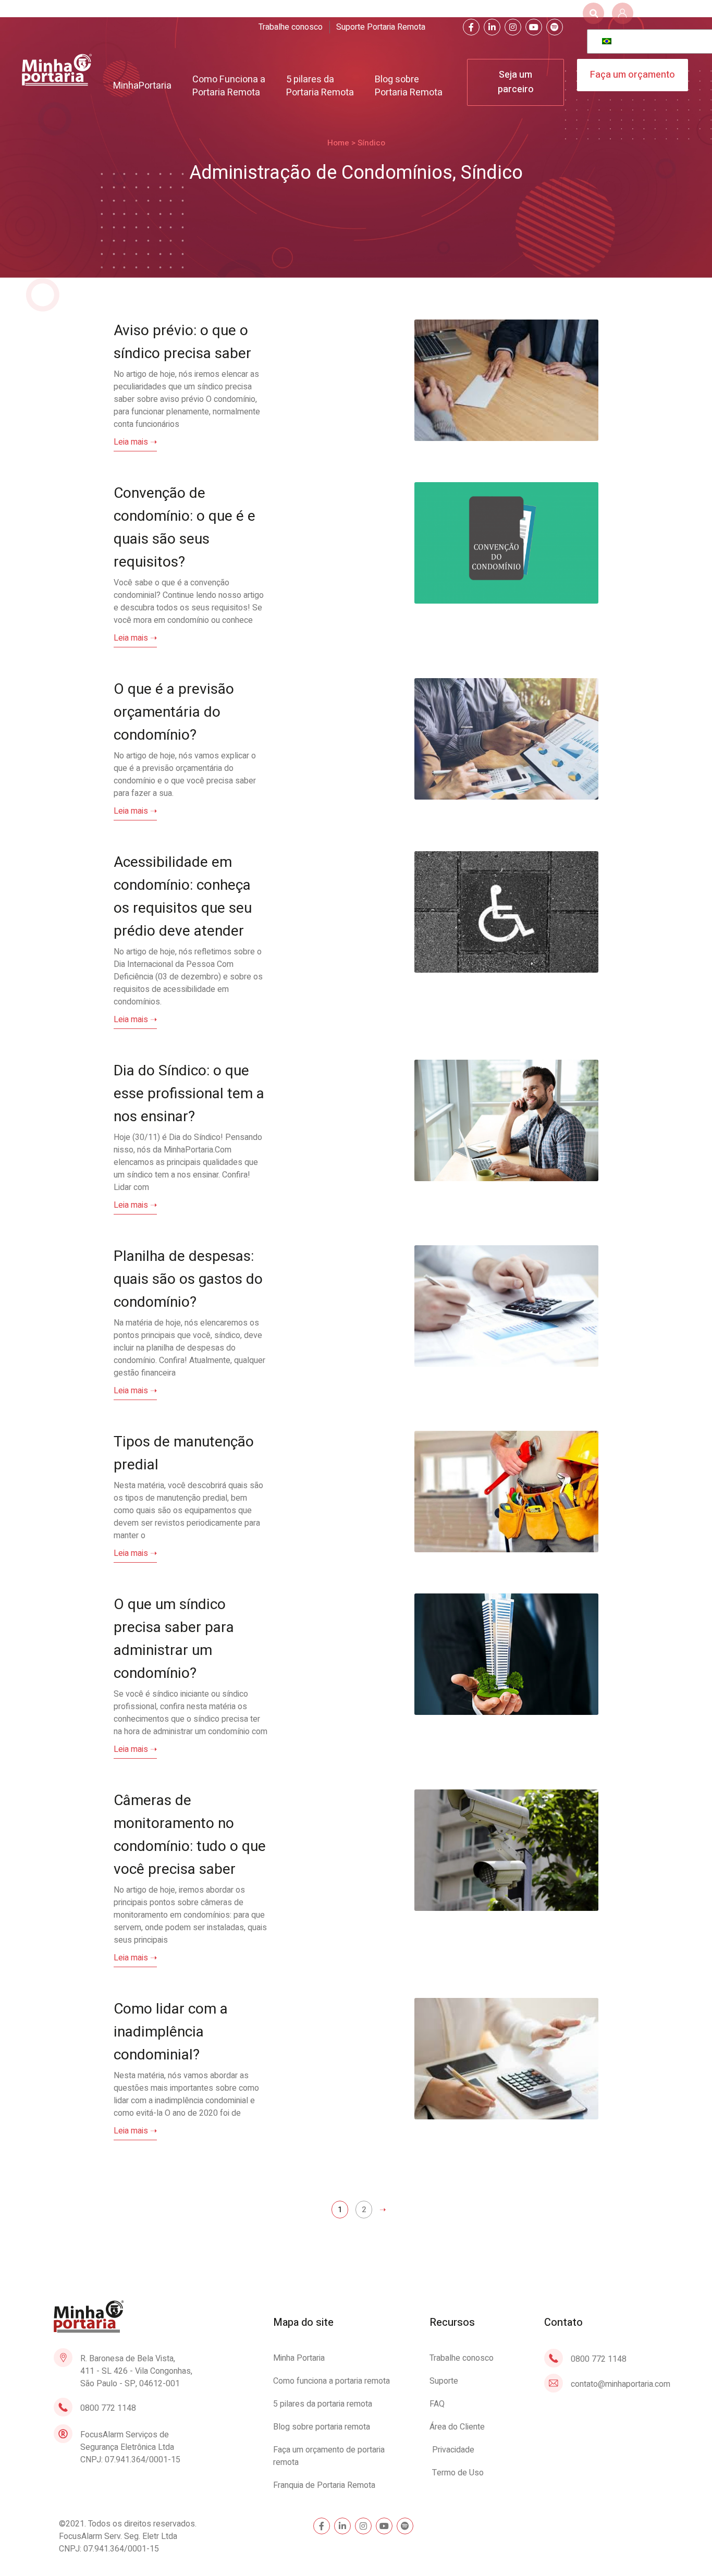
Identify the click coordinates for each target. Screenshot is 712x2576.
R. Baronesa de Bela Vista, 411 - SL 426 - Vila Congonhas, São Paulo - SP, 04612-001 (136, 2371)
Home (338, 143)
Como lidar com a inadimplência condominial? (171, 2032)
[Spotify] (555, 27)
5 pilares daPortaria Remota (320, 86)
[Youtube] (534, 27)
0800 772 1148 (108, 2408)
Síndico (492, 173)
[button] (593, 13)
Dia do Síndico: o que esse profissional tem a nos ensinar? (189, 1094)
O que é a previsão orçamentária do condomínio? (174, 712)
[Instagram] (513, 27)
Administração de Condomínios (321, 173)
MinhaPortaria (142, 86)
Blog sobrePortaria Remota (409, 86)
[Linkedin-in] (492, 27)
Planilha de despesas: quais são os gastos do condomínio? (188, 1279)
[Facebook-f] (471, 27)
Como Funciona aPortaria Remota (229, 86)
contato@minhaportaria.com (621, 2384)
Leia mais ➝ (135, 442)
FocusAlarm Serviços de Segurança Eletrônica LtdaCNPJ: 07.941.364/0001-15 (130, 2447)
